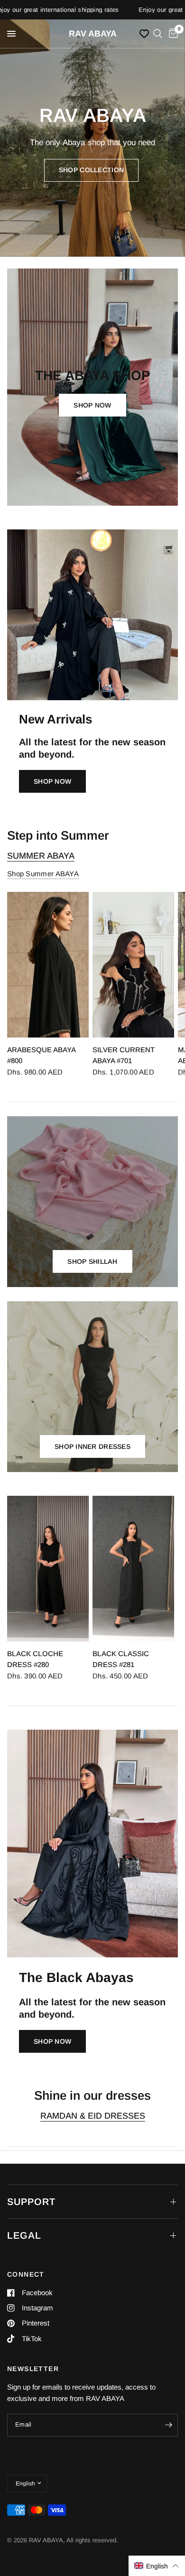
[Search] (158, 34)
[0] (172, 34)
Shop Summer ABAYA (43, 874)
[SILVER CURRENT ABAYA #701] (133, 965)
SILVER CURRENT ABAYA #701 (124, 1055)
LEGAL (24, 2235)
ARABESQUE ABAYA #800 (41, 1055)
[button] (91, 170)
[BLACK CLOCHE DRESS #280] (48, 1569)
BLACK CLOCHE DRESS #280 (35, 1659)
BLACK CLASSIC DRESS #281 (121, 1659)
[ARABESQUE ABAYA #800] (48, 965)
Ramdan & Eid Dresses (93, 2116)
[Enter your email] (168, 2425)
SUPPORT (31, 2202)
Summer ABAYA (41, 856)
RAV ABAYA (93, 34)
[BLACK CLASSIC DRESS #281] (133, 1569)
